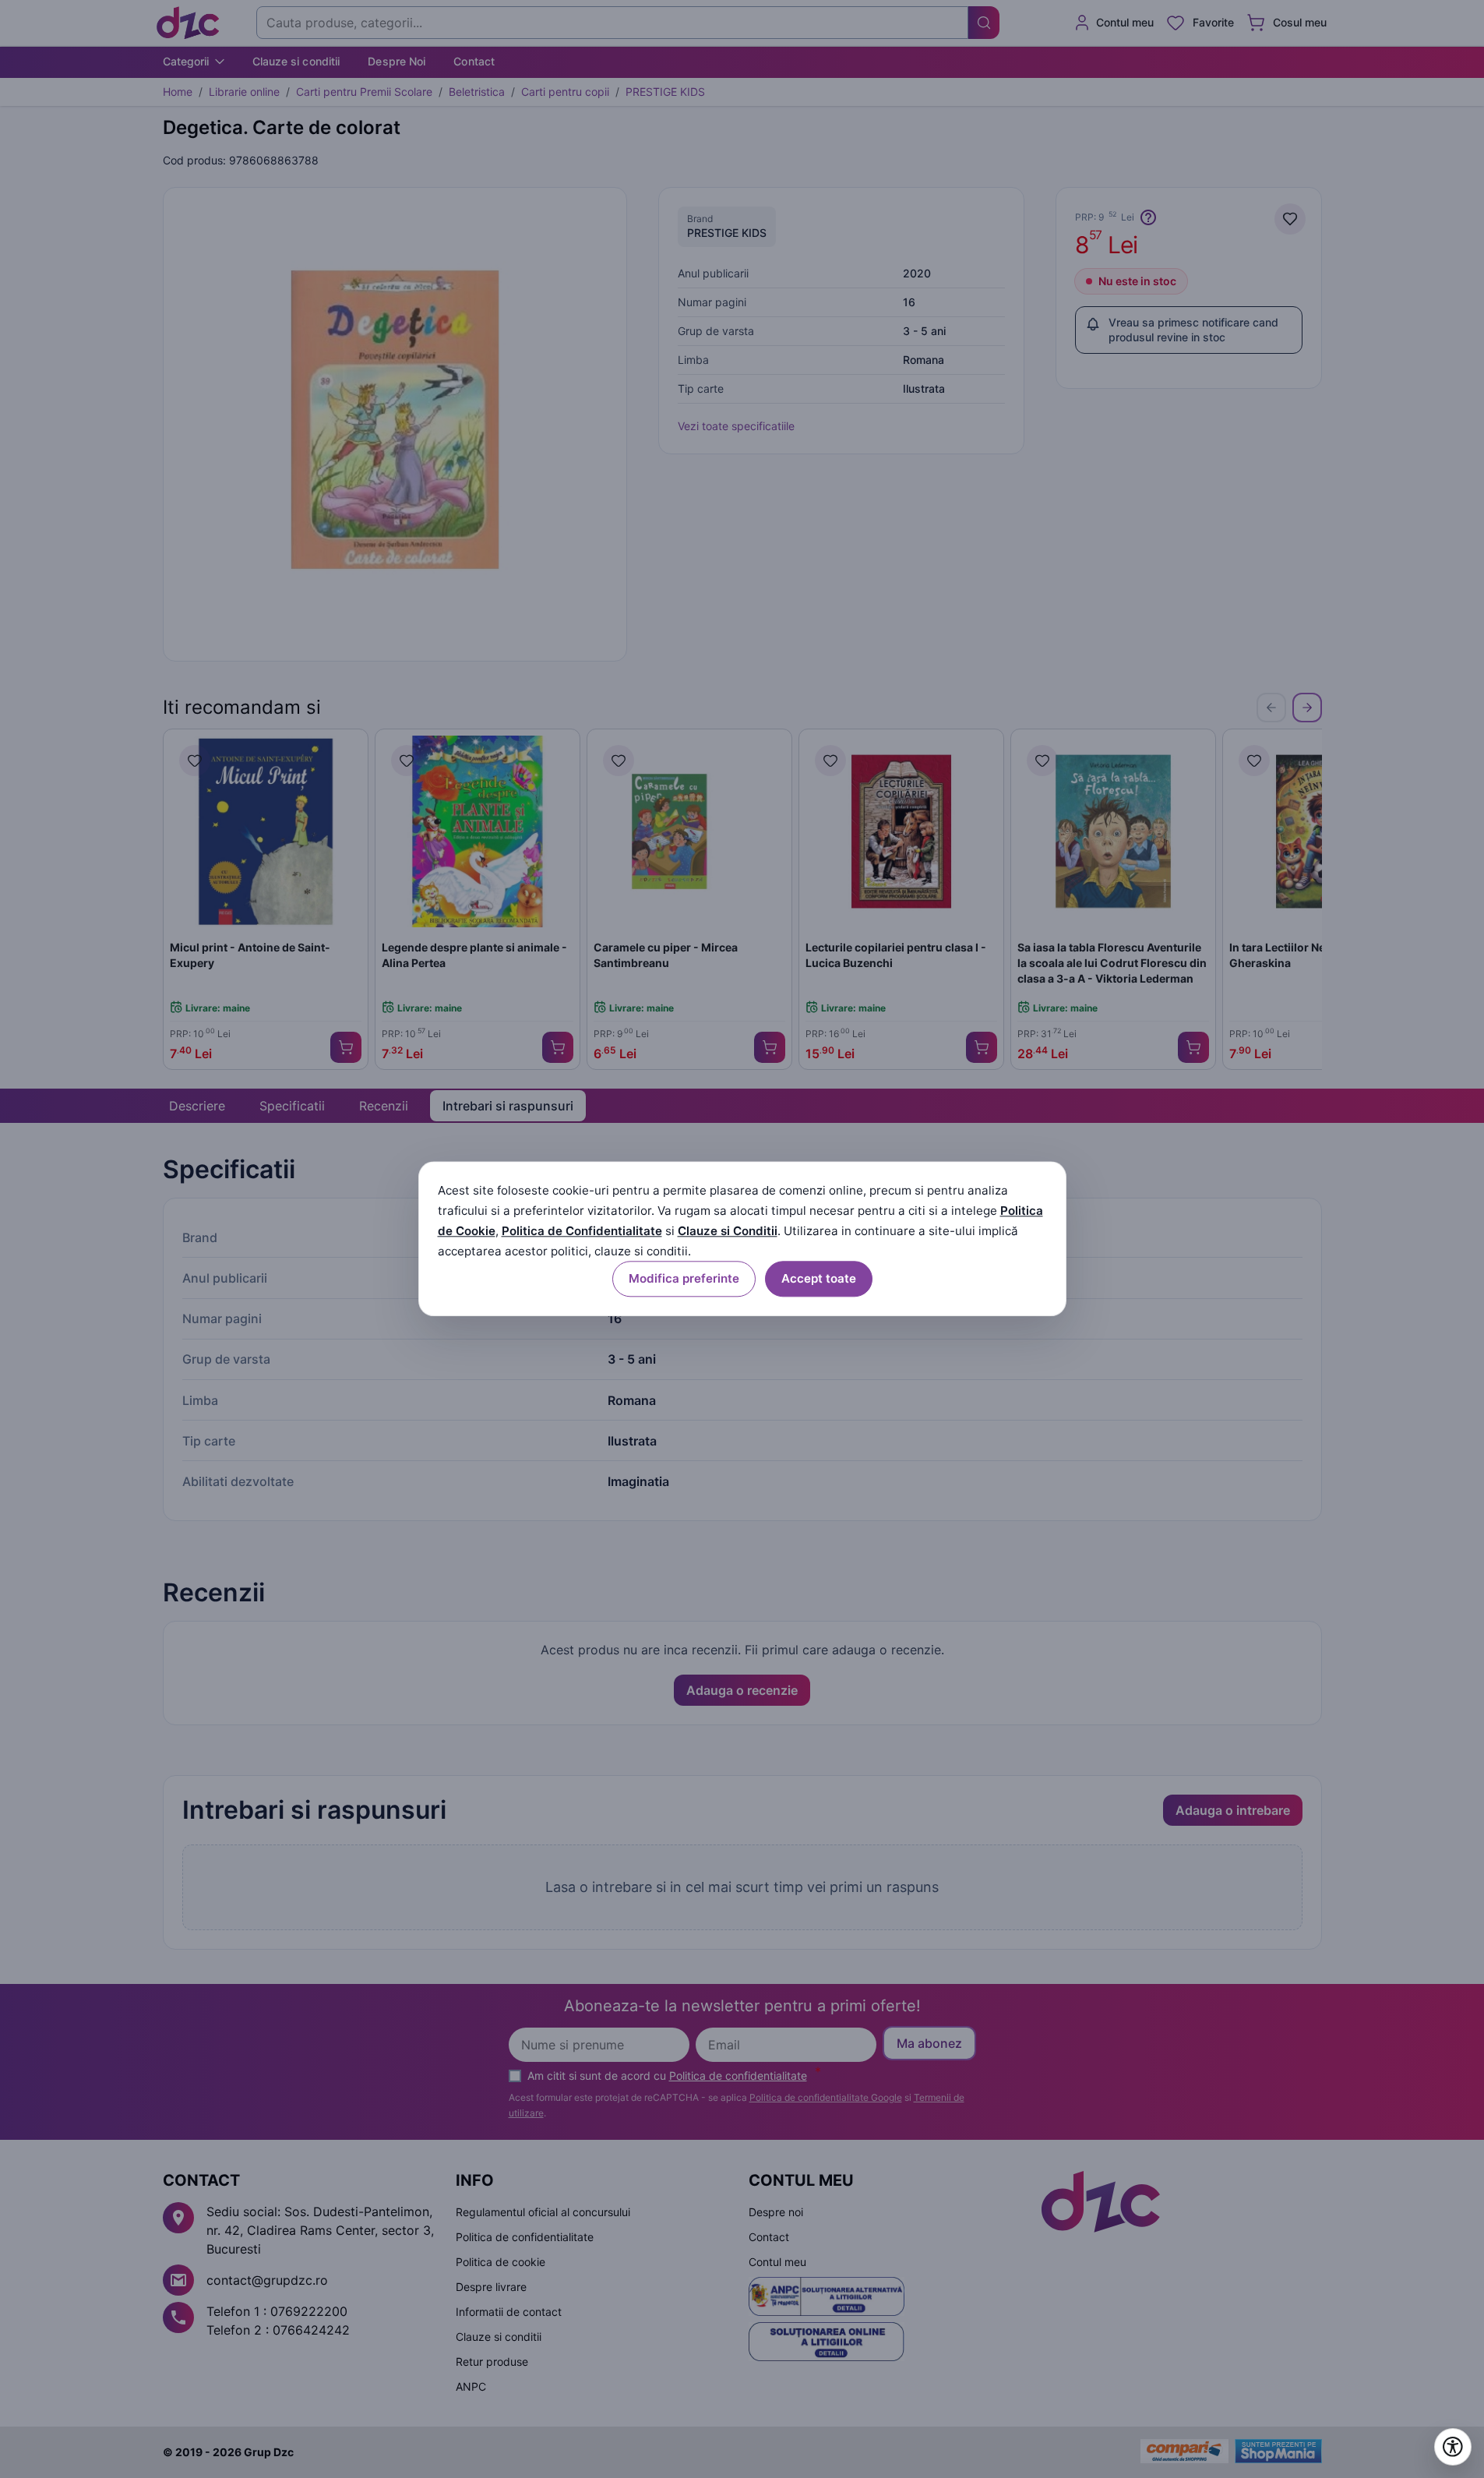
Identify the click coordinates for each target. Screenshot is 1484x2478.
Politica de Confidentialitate (582, 1231)
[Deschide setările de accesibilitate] (1453, 2447)
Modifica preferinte (684, 1279)
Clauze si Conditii (728, 1231)
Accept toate (819, 1279)
